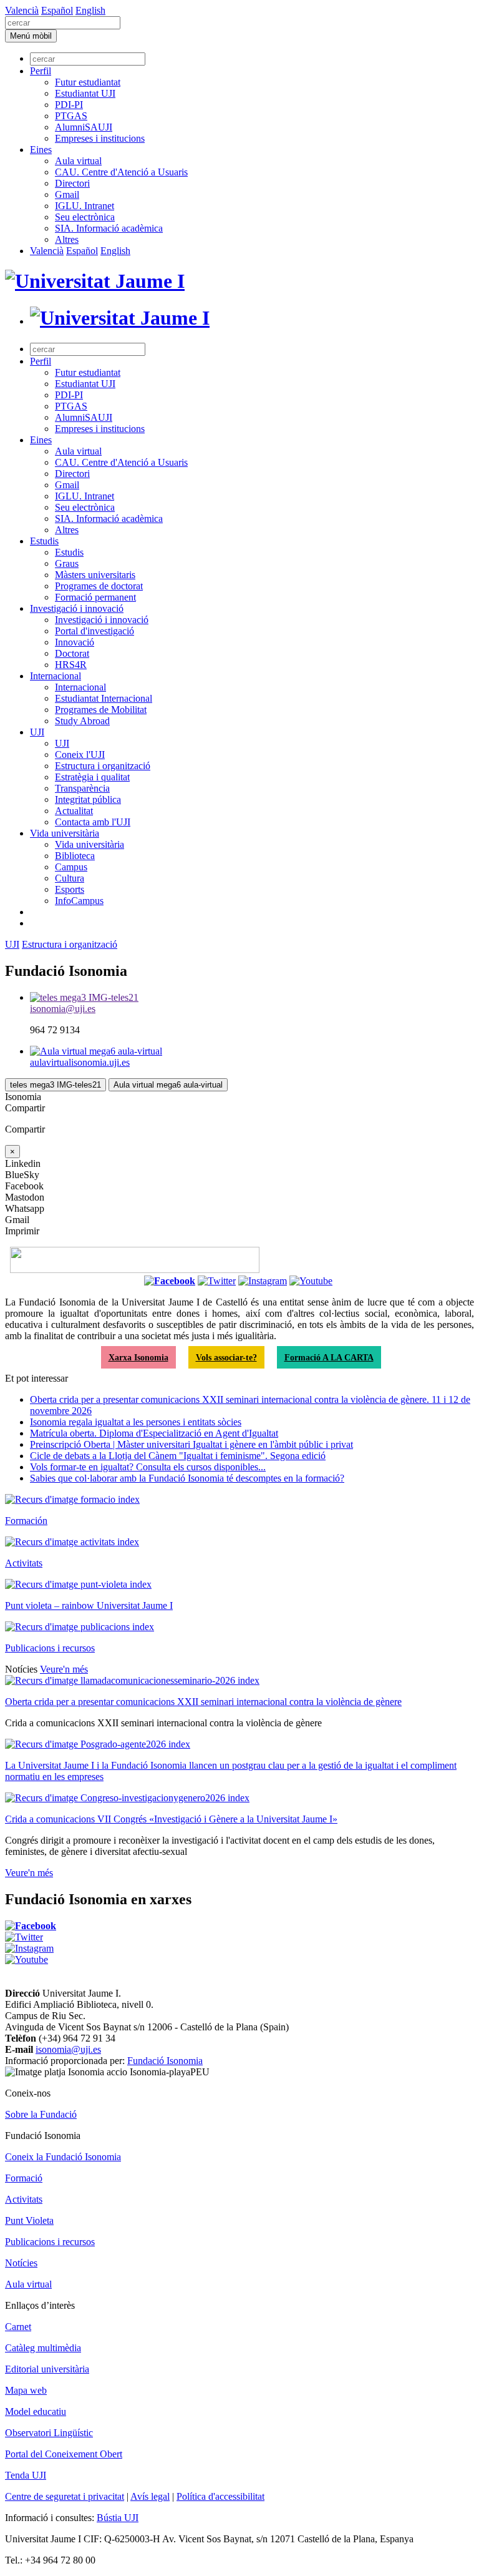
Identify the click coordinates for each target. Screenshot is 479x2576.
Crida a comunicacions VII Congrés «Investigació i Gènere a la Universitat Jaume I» (171, 1819)
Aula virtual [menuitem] (78, 161)
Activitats (24, 1563)
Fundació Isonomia (165, 2061)
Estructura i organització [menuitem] (103, 766)
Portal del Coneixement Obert (64, 2454)
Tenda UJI (26, 2475)
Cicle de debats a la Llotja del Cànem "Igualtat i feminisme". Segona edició (178, 1456)
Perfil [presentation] (41, 71)
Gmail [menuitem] (67, 194)
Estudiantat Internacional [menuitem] (104, 698)
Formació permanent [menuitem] (95, 597)
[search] (63, 23)
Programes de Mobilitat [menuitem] (101, 710)
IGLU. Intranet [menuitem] (85, 206)
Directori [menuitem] (72, 183)
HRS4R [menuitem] (71, 665)
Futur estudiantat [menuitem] (88, 82)
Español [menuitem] (57, 10)
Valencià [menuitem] (22, 10)
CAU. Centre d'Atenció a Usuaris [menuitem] (121, 172)
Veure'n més (64, 1669)
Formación (26, 1521)
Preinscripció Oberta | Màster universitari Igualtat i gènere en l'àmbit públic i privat (191, 1444)
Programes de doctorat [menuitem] (99, 586)
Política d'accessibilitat (220, 2496)
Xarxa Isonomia (138, 1357)
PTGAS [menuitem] (71, 116)
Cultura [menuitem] (70, 878)
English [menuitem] (90, 10)
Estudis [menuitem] (44, 541)
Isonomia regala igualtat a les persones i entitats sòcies (136, 1422)
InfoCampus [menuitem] (79, 901)
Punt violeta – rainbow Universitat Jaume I (89, 1605)
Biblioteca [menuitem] (75, 856)
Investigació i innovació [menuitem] (77, 608)
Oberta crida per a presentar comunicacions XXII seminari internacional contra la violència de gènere (203, 1702)
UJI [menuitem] (37, 732)
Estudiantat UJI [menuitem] (85, 93)
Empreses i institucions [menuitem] (100, 138)
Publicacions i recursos (50, 1648)
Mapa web (26, 2390)
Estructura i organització (70, 944)
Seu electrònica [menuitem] (85, 217)
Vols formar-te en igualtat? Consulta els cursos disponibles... (148, 1467)
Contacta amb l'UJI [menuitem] (93, 822)
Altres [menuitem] (67, 239)
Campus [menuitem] (71, 867)
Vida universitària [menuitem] (65, 833)
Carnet (18, 2327)
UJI (12, 944)
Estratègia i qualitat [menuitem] (92, 777)
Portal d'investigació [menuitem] (94, 631)
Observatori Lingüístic (49, 2433)
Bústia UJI (118, 2518)
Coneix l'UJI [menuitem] (80, 755)
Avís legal (150, 2496)
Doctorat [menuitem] (72, 653)
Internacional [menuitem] (56, 676)
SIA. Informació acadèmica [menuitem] (109, 228)
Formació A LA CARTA (329, 1357)
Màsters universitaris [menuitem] (95, 575)
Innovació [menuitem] (75, 642)
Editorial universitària (47, 2369)
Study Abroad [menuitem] (82, 721)
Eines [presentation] (41, 150)
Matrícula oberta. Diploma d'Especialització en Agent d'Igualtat (154, 1433)
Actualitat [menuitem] (74, 811)
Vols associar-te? (226, 1357)
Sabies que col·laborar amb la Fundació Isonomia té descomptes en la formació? (187, 1478)
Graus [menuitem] (67, 563)
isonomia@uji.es (68, 2049)
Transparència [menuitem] (82, 788)
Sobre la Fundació (41, 2114)
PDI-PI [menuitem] (69, 105)
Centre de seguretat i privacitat (65, 2496)
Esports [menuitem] (70, 889)
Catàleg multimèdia (43, 2348)
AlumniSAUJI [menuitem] (84, 127)
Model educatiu (36, 2411)
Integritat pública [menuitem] (88, 799)
